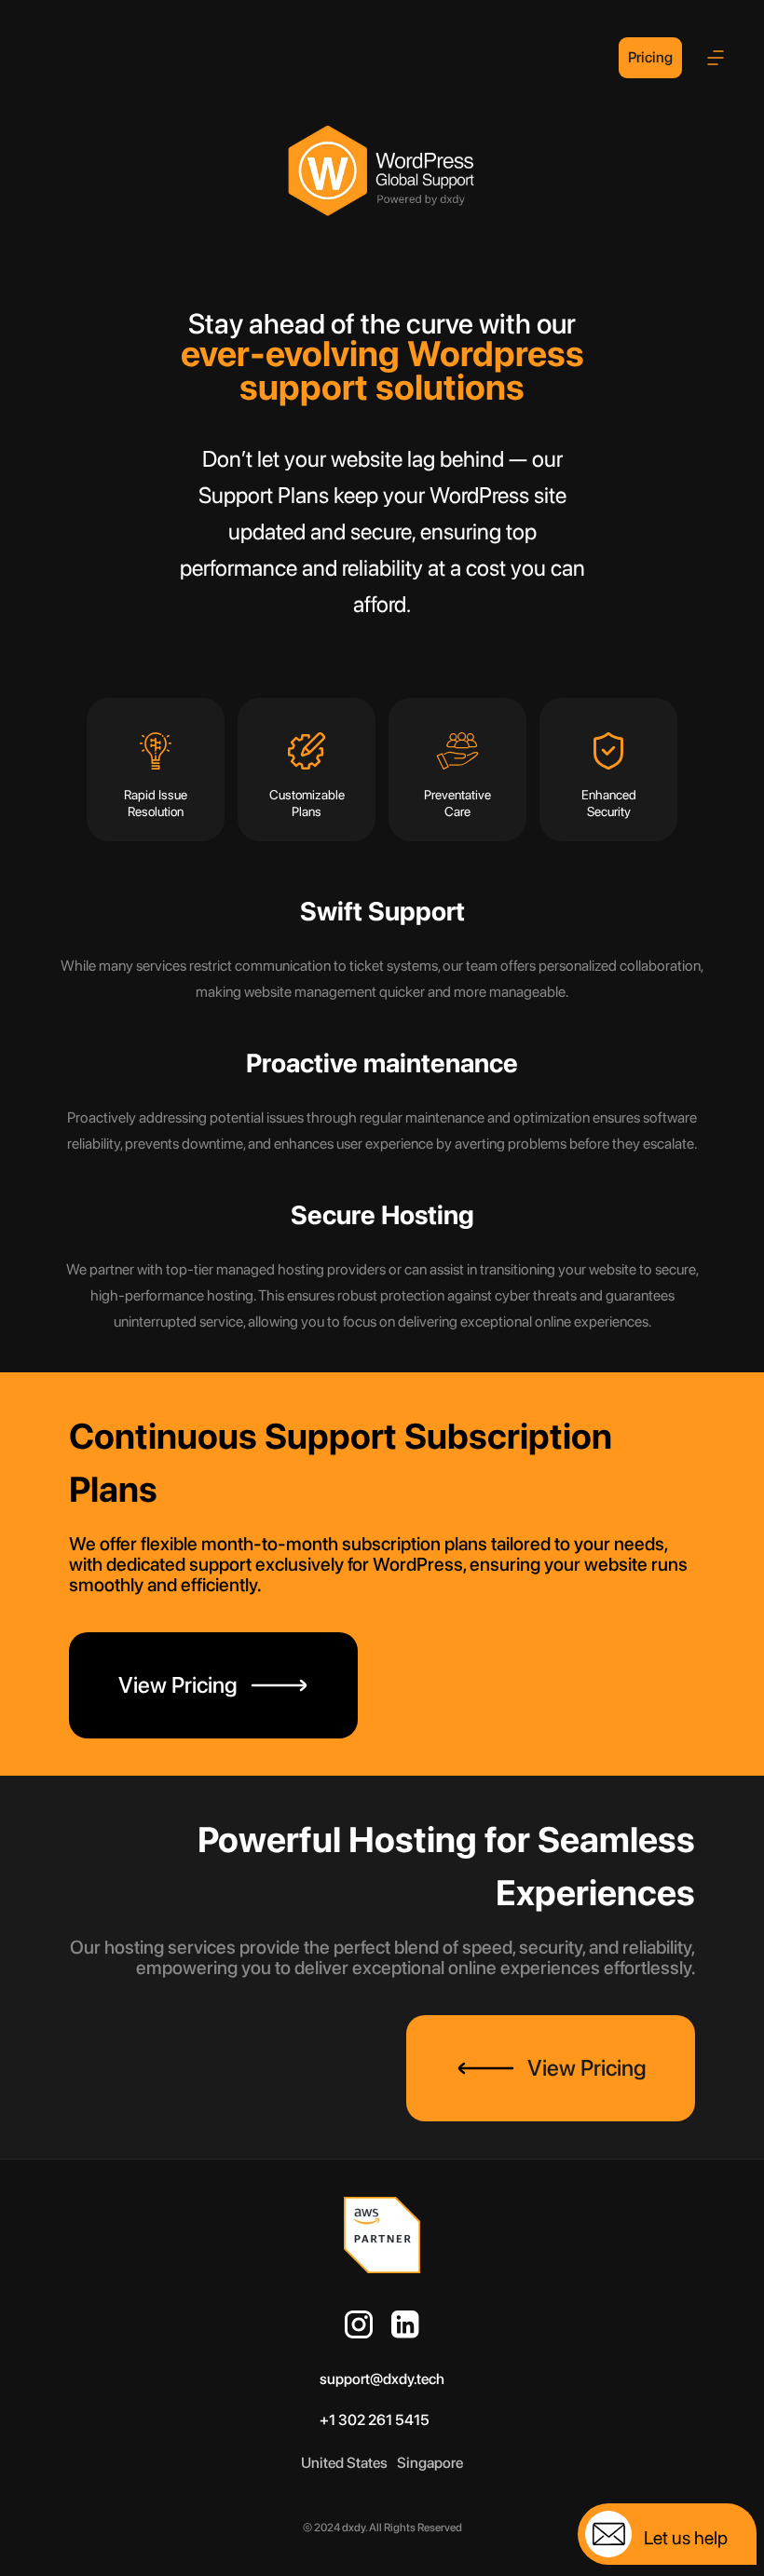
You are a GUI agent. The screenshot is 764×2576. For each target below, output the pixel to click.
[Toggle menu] (716, 58)
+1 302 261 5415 (375, 2420)
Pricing (650, 57)
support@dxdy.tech (382, 2379)
